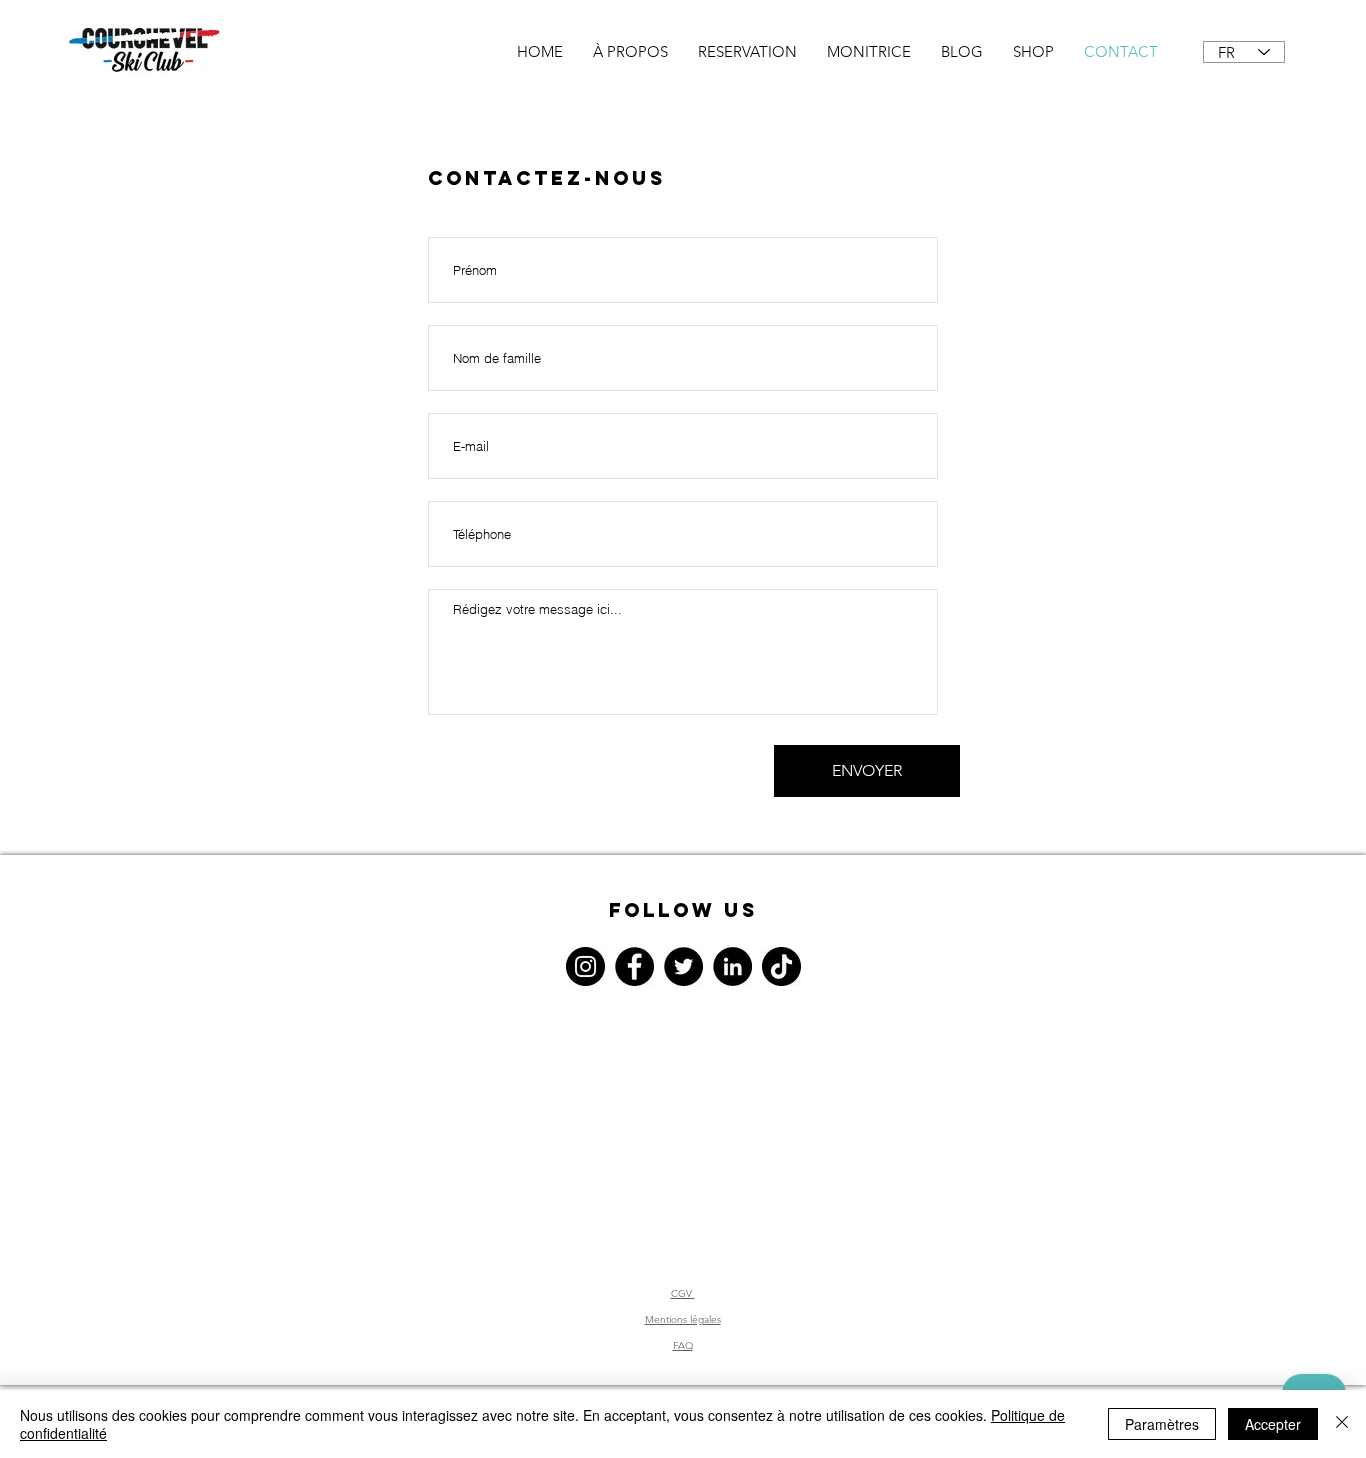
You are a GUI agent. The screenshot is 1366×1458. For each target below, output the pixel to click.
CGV (683, 1293)
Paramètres (1162, 1424)
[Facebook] (634, 966)
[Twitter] (683, 966)
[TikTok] (781, 966)
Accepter (1273, 1424)
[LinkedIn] (732, 966)
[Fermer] (1342, 1424)
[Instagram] (585, 966)
